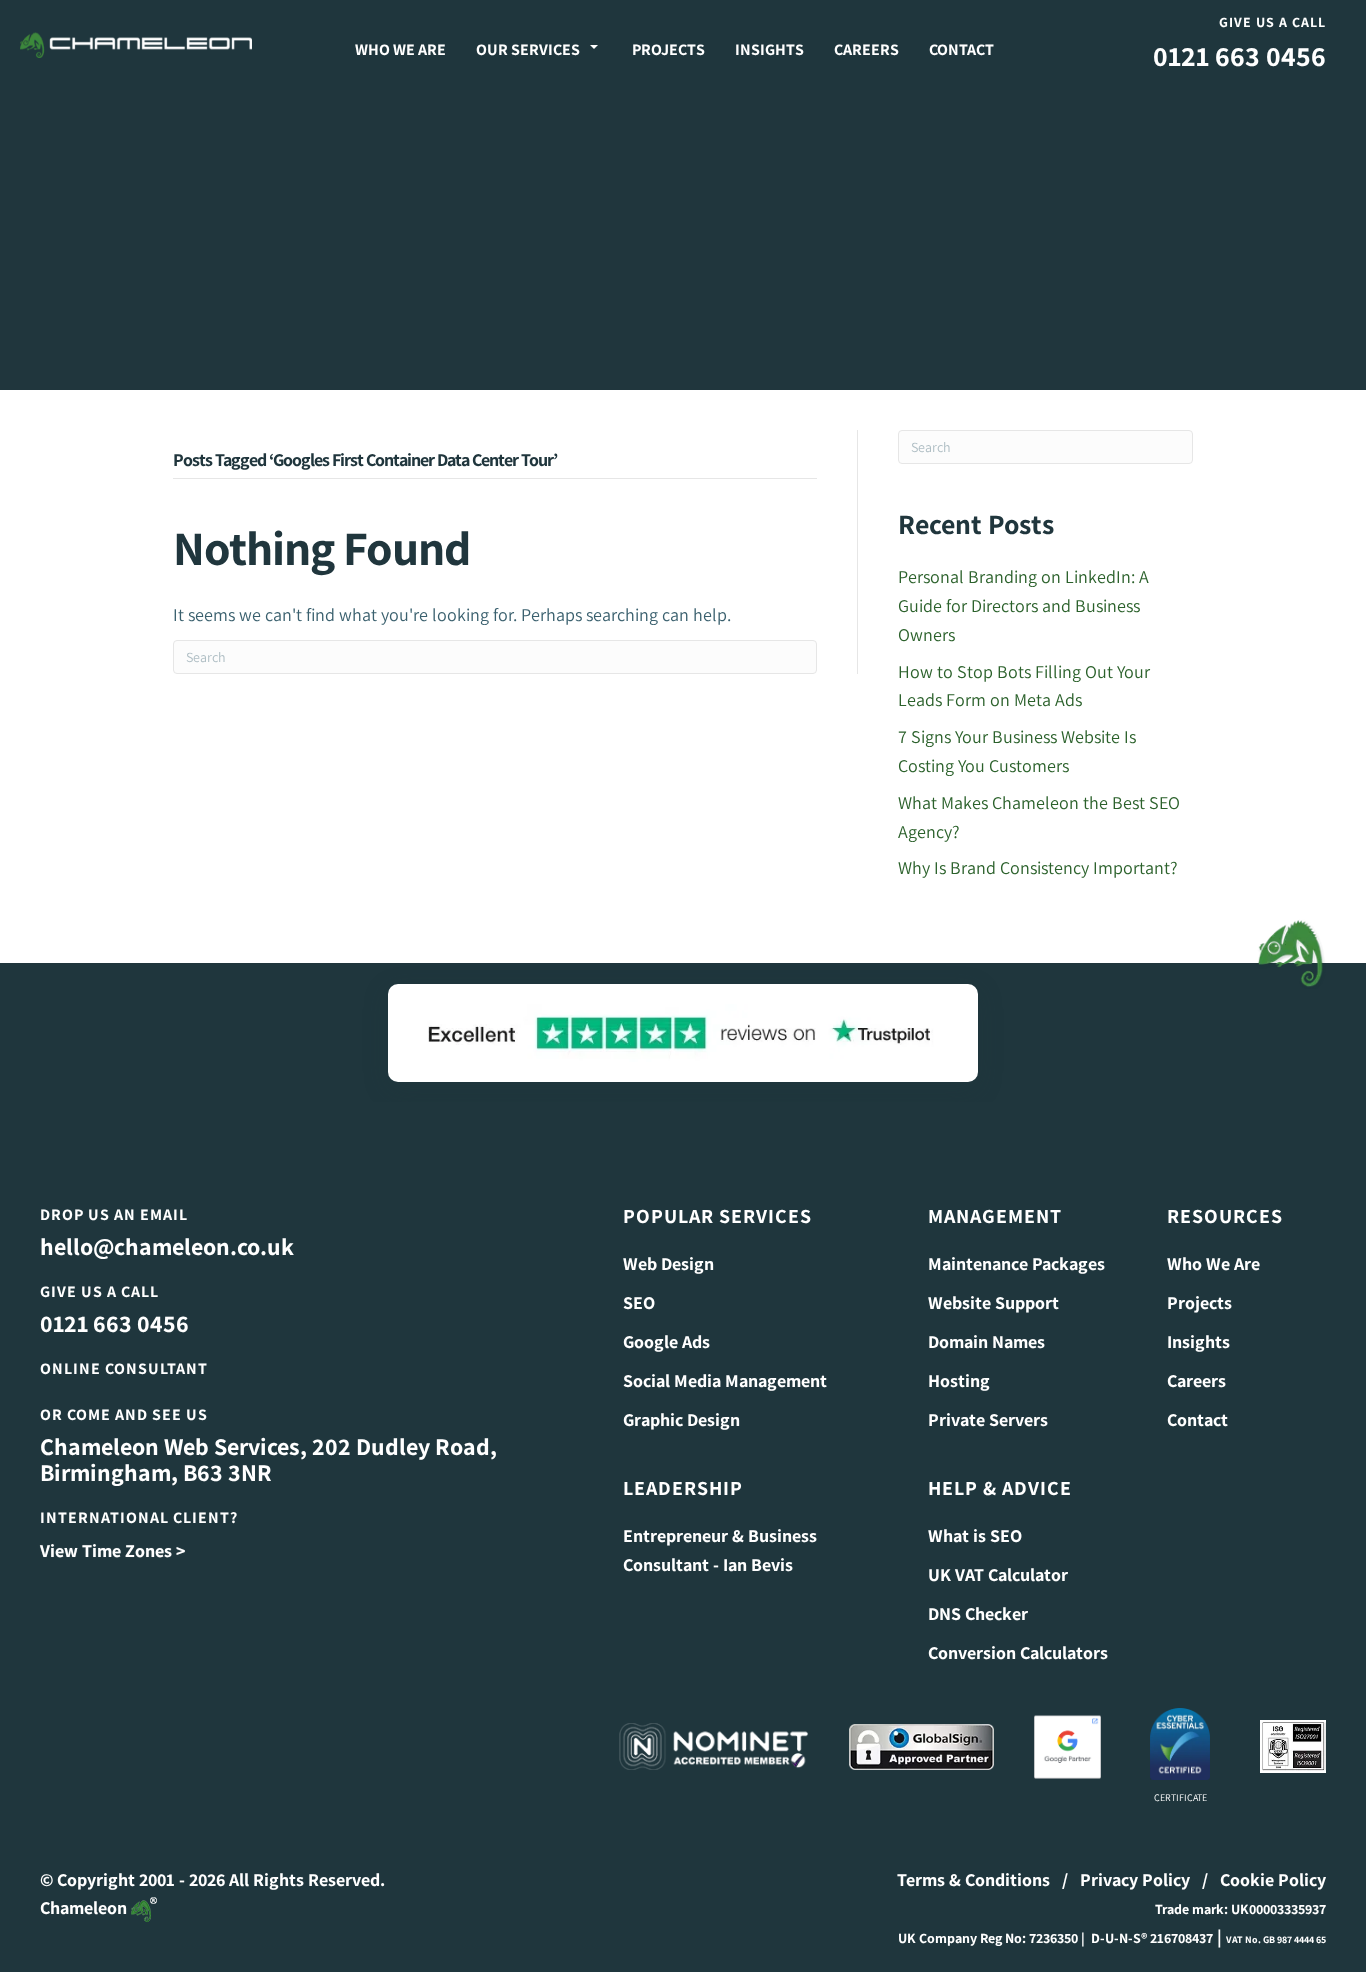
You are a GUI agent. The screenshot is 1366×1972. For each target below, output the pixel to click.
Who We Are (400, 49)
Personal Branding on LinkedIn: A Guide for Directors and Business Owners (1023, 605)
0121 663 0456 (1239, 55)
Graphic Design (681, 1419)
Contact (961, 49)
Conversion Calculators (1018, 1652)
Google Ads (666, 1341)
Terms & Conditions (973, 1879)
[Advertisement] (683, 240)
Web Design (668, 1263)
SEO (639, 1302)
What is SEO (975, 1535)
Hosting (959, 1380)
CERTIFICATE (1180, 1797)
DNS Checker (978, 1613)
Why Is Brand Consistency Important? (1038, 867)
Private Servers (988, 1419)
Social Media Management (725, 1380)
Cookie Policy (1273, 1879)
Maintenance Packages (1016, 1263)
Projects (668, 49)
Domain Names (986, 1341)
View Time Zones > (112, 1550)
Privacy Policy (1135, 1879)
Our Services (528, 49)
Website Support (993, 1302)
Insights (769, 49)
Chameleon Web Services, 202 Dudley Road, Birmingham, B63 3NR (268, 1459)
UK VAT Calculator (998, 1574)
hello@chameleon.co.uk (167, 1246)
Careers (866, 49)
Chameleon (85, 1907)
